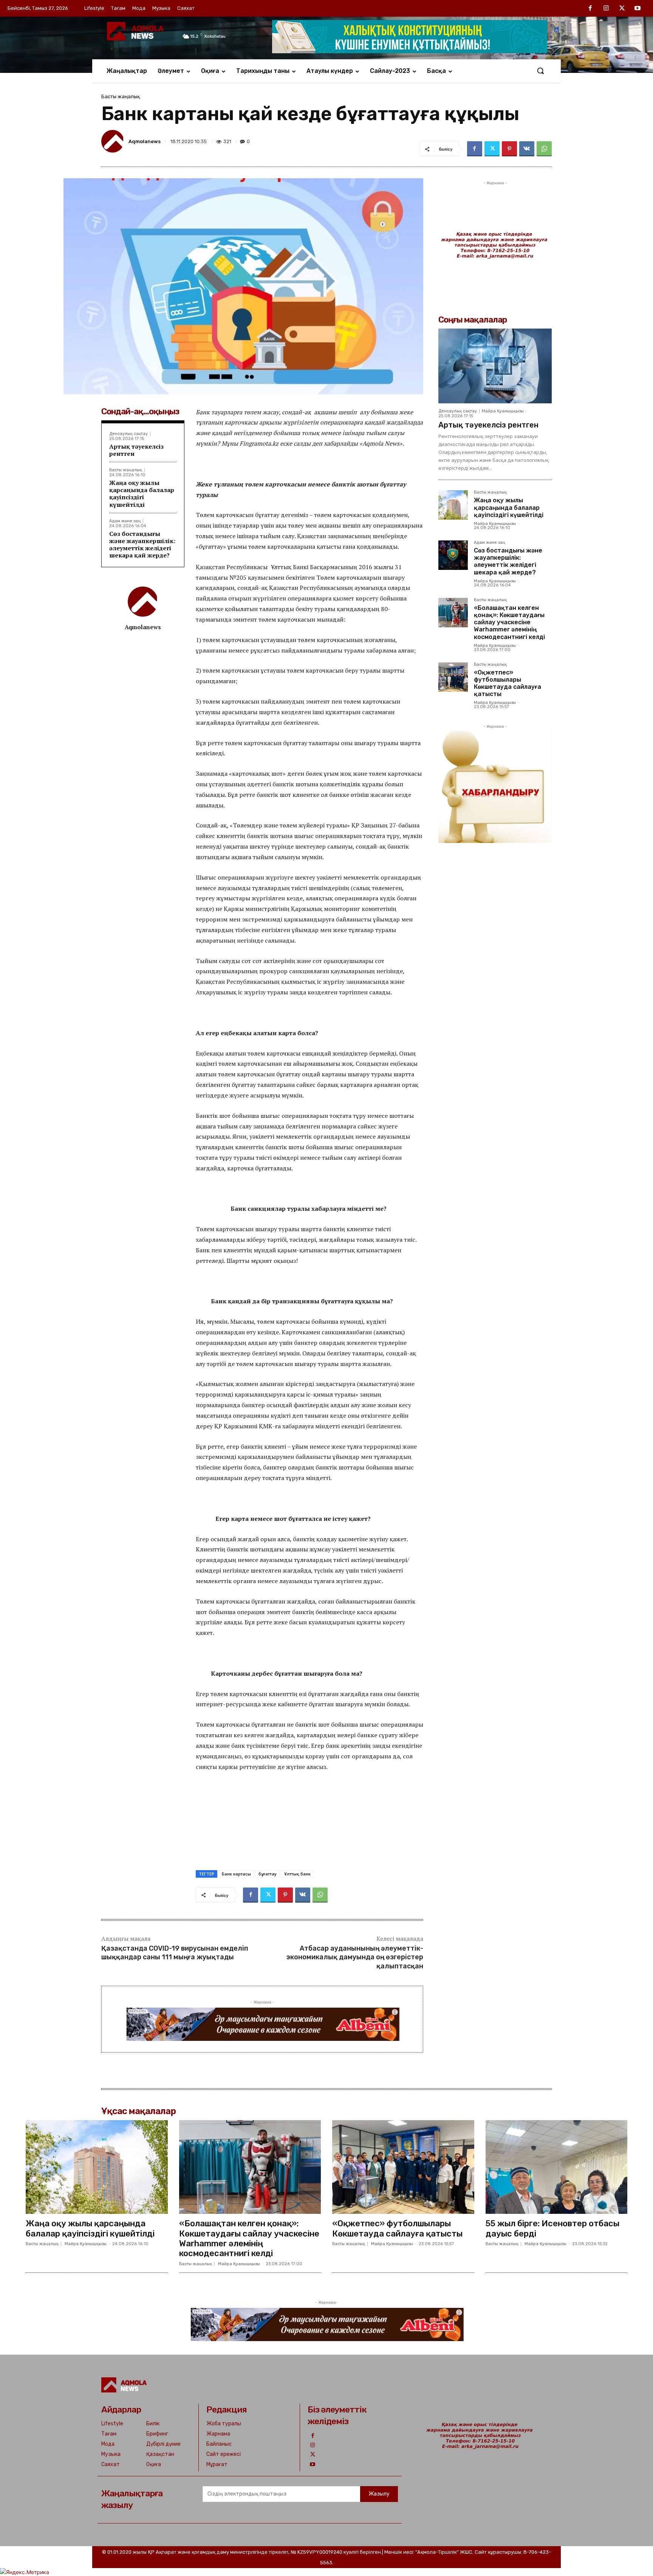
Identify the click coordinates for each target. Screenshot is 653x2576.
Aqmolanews (145, 141)
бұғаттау (268, 1874)
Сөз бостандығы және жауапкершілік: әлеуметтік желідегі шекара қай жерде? (142, 545)
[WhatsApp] (544, 149)
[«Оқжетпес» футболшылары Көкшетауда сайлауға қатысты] (453, 677)
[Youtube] (638, 9)
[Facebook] (591, 9)
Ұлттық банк (297, 1874)
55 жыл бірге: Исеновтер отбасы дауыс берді (552, 2228)
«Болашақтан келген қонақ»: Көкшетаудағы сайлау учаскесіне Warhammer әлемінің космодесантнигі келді (509, 622)
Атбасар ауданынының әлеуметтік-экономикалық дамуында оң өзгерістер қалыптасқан (355, 1957)
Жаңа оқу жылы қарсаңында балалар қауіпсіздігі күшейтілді (142, 494)
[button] (540, 71)
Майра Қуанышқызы (503, 411)
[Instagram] (606, 9)
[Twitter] (622, 9)
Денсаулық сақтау (128, 434)
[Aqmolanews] (114, 141)
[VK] (527, 149)
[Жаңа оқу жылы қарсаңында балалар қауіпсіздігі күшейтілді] (453, 505)
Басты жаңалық (121, 96)
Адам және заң (125, 521)
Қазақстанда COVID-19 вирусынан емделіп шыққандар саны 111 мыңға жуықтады (175, 1953)
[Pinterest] (509, 149)
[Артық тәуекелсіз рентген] (495, 366)
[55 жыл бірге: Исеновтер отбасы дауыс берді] (557, 2167)
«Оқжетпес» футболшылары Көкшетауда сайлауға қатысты (508, 683)
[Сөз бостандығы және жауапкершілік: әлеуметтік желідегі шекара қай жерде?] (453, 555)
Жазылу (379, 2494)
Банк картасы (236, 1874)
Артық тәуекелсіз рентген (136, 450)
